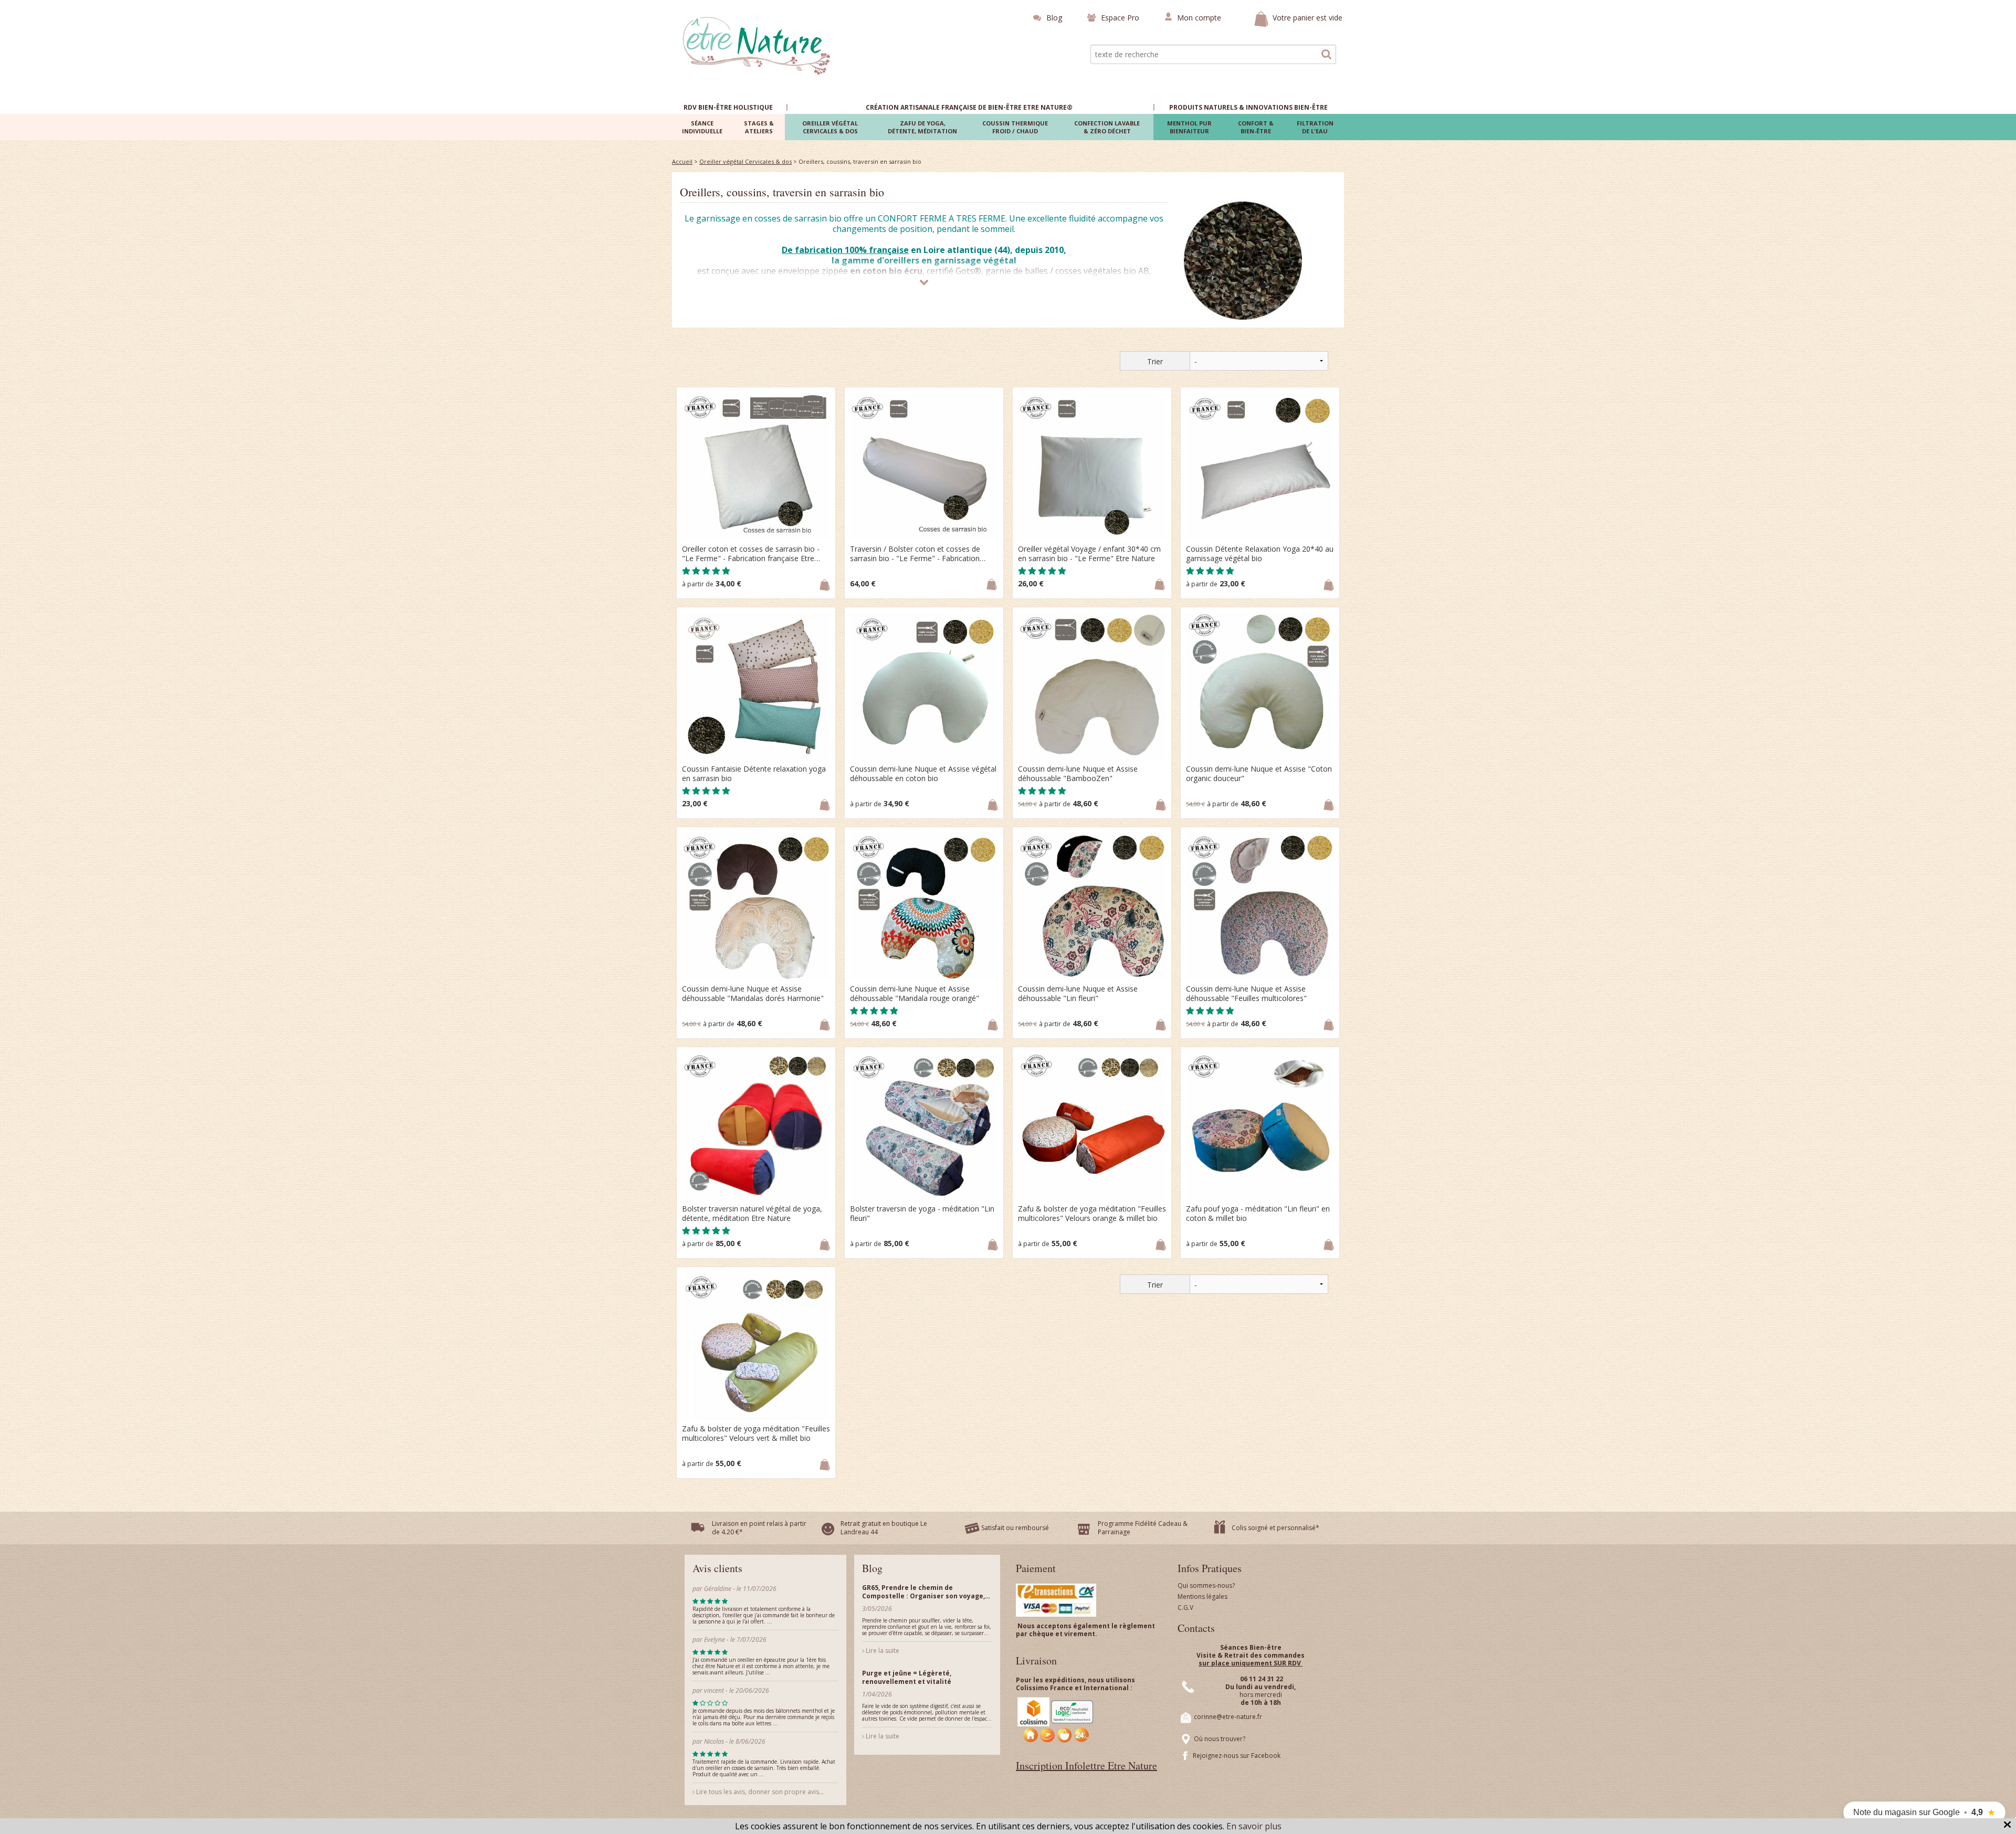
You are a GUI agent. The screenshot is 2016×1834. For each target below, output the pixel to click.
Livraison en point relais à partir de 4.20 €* (759, 1528)
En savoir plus (1254, 1826)
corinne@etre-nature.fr (1228, 1717)
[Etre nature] (757, 45)
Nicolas (715, 1741)
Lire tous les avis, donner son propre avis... (759, 1792)
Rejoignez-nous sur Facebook (1237, 1756)
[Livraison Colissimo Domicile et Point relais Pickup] (1056, 1720)
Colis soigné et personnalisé (1274, 1528)
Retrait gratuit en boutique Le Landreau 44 (884, 1528)
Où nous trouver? (1220, 1739)
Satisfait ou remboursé (1015, 1528)
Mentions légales (1203, 1596)
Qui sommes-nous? (1206, 1585)
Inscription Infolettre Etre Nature (1086, 1766)
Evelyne (715, 1640)
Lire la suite (882, 1651)
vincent (714, 1690)
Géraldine (718, 1589)
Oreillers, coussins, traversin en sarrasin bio (782, 192)
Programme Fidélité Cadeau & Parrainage (1143, 1528)
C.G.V (1185, 1608)
